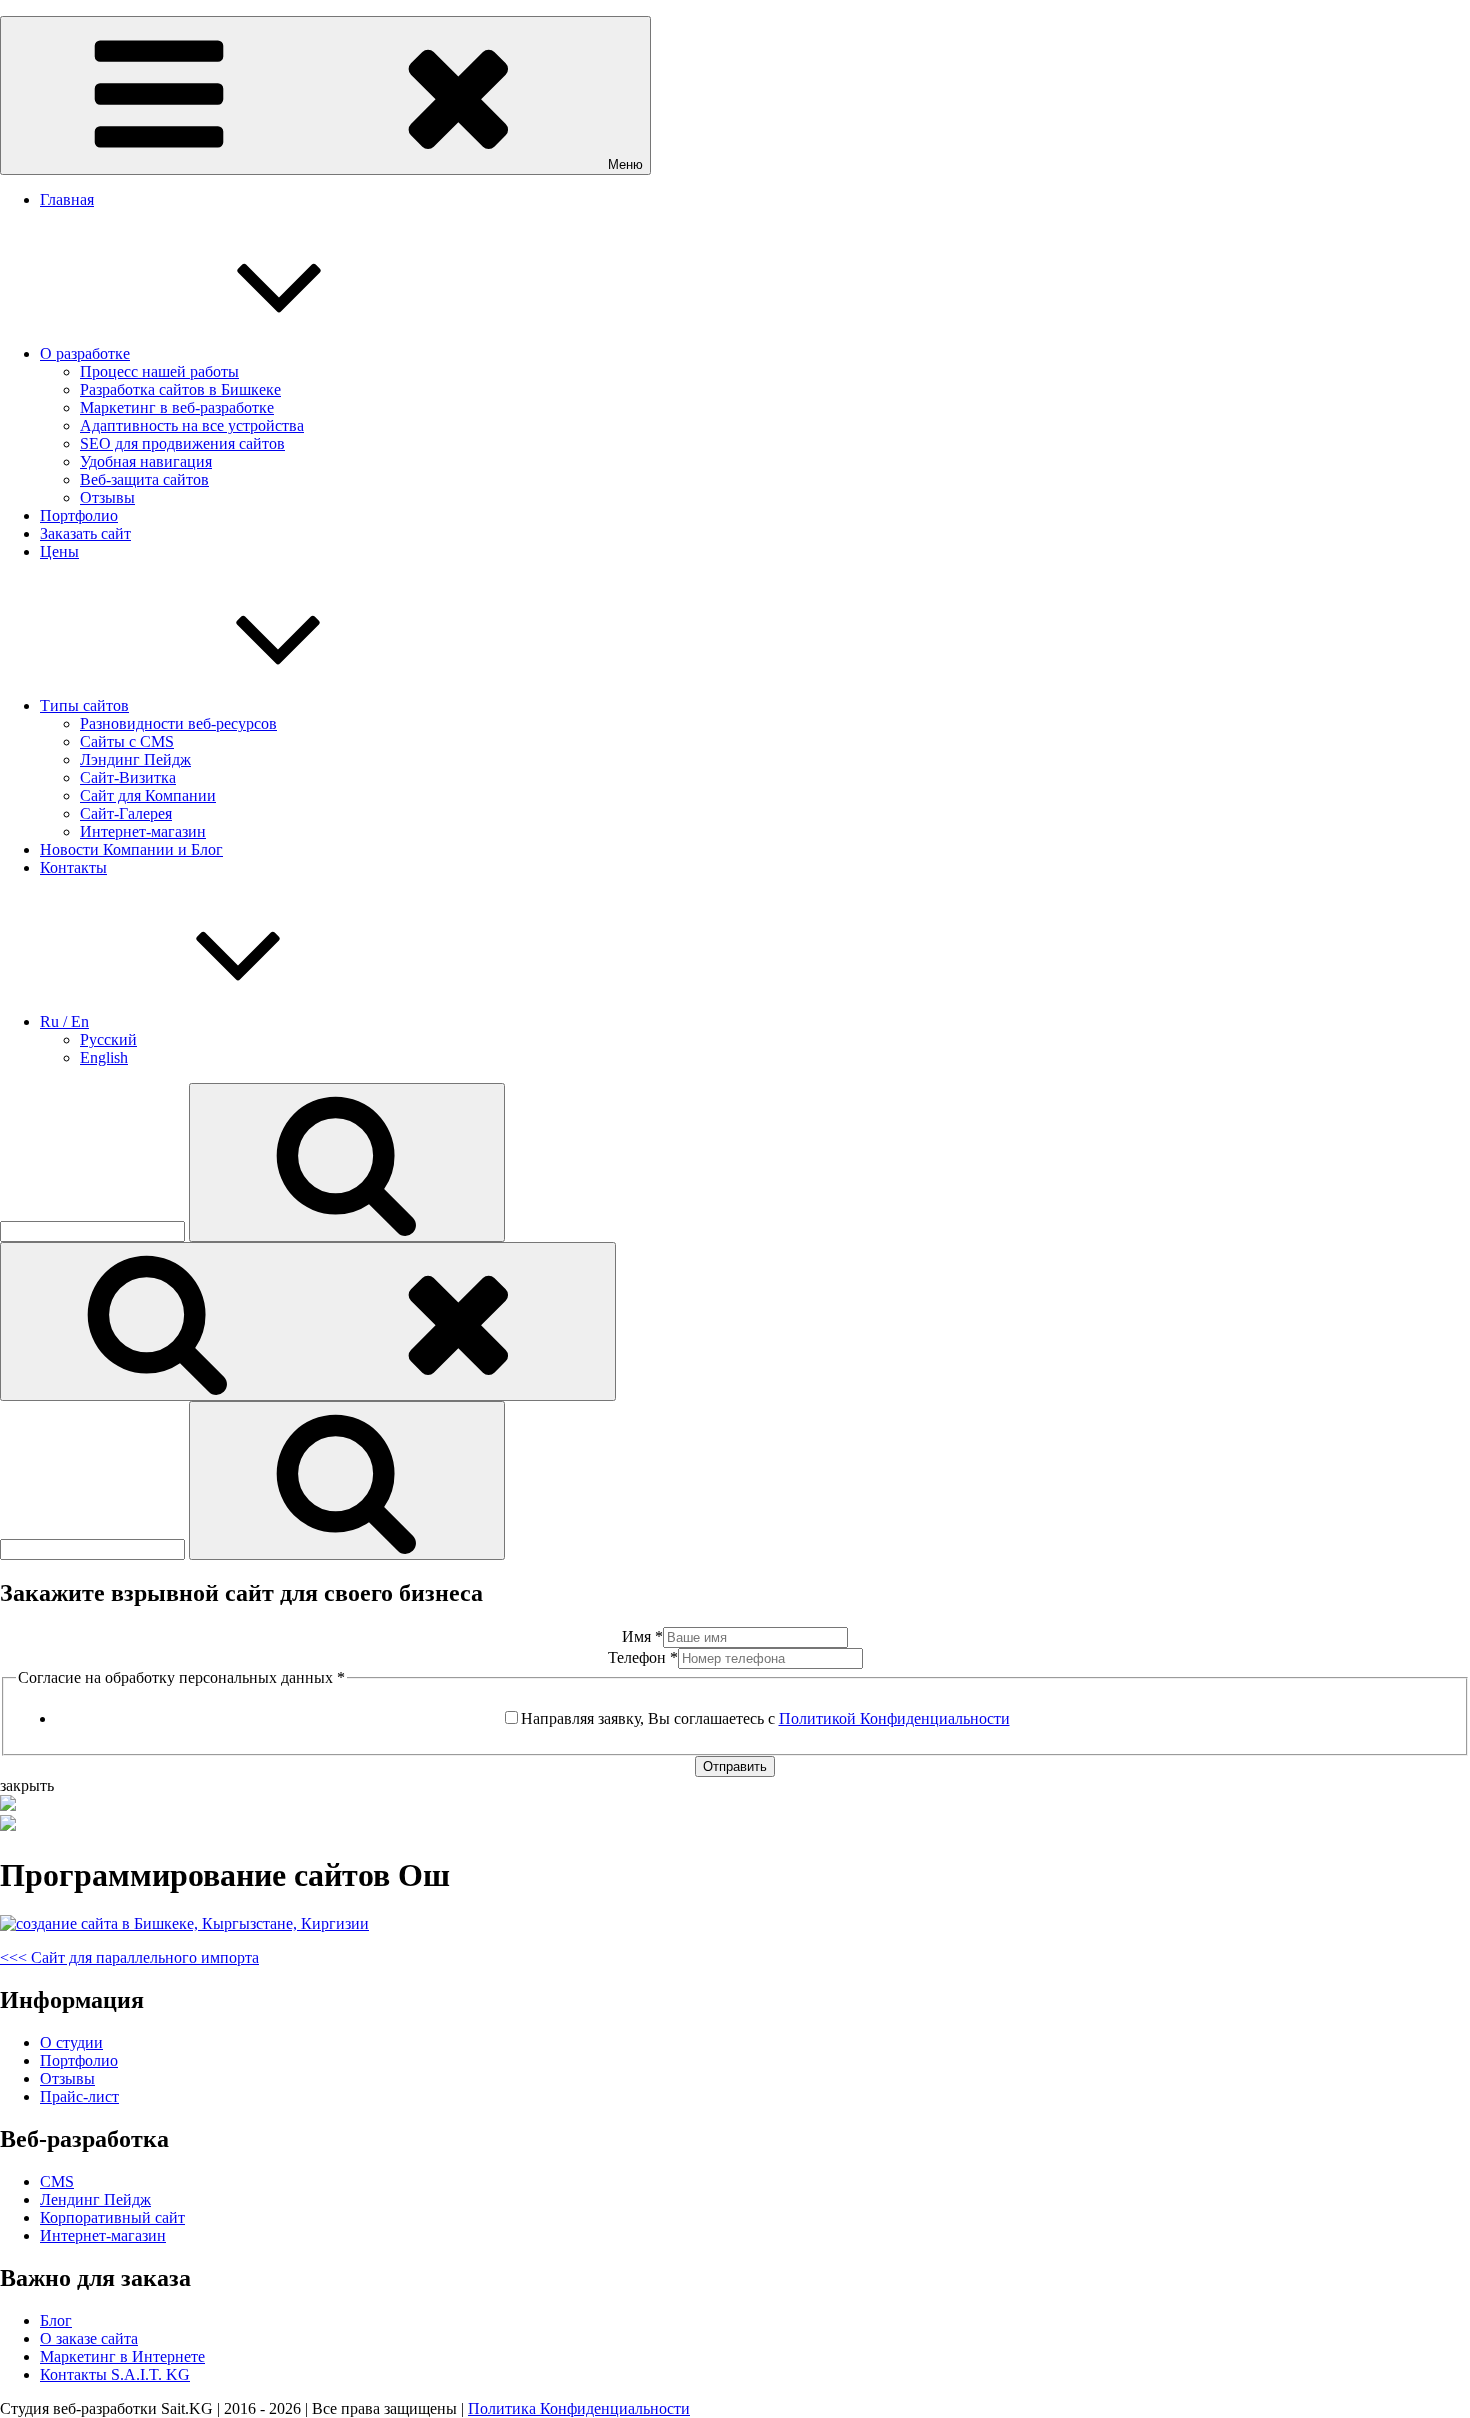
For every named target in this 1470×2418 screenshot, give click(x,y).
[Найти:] (94, 1230)
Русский (108, 1039)
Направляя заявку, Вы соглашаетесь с (765, 1718)
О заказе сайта (89, 2338)
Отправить (735, 1766)
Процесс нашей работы (159, 371)
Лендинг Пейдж (95, 2199)
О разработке (85, 353)
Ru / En (64, 1021)
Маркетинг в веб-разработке (177, 407)
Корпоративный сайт (112, 2217)
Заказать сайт (85, 533)
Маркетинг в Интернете (122, 2356)
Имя (642, 1636)
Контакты (73, 867)
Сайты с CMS (127, 741)
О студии (71, 2042)
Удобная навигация (146, 461)
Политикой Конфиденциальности (894, 1718)
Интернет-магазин (143, 831)
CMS (57, 2181)
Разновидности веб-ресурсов (178, 723)
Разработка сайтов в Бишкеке (180, 389)
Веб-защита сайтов (144, 479)
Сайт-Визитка (128, 777)
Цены (59, 551)
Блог (56, 2320)
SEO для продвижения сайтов (182, 443)
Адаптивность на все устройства (192, 425)
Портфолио (79, 515)
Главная (67, 199)
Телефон (643, 1657)
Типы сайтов (84, 705)
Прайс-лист (79, 2096)
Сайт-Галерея (126, 813)
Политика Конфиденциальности (579, 2408)
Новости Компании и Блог (131, 849)
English (104, 1057)
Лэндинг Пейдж (135, 759)
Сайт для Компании (148, 795)
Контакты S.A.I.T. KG (115, 2374)
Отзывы (107, 497)
